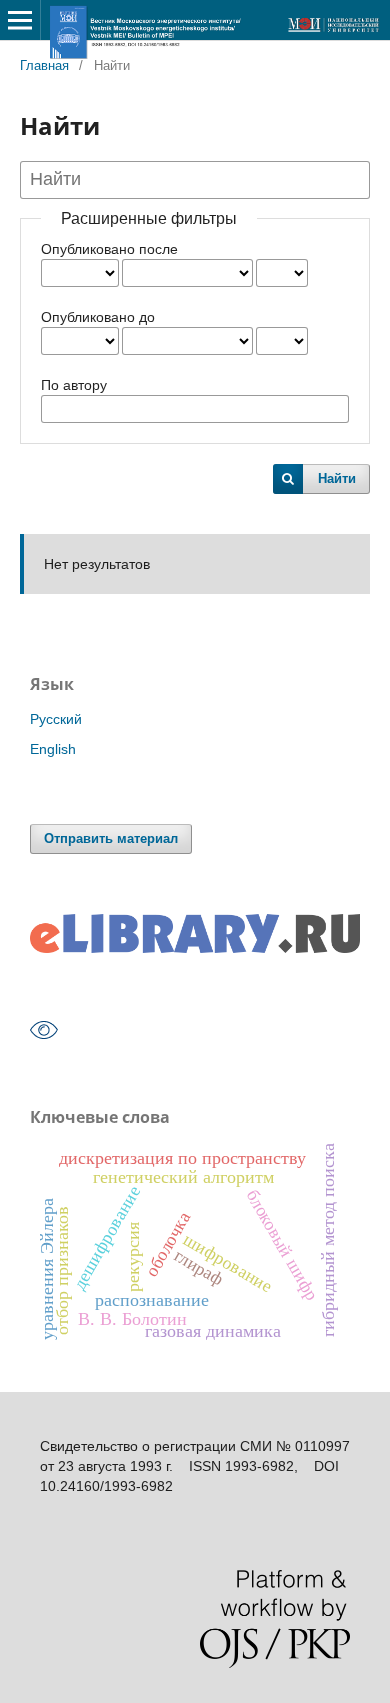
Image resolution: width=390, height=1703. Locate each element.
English (53, 749)
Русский (56, 719)
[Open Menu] (20, 20)
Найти (337, 478)
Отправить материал (111, 838)
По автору (74, 385)
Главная (44, 65)
